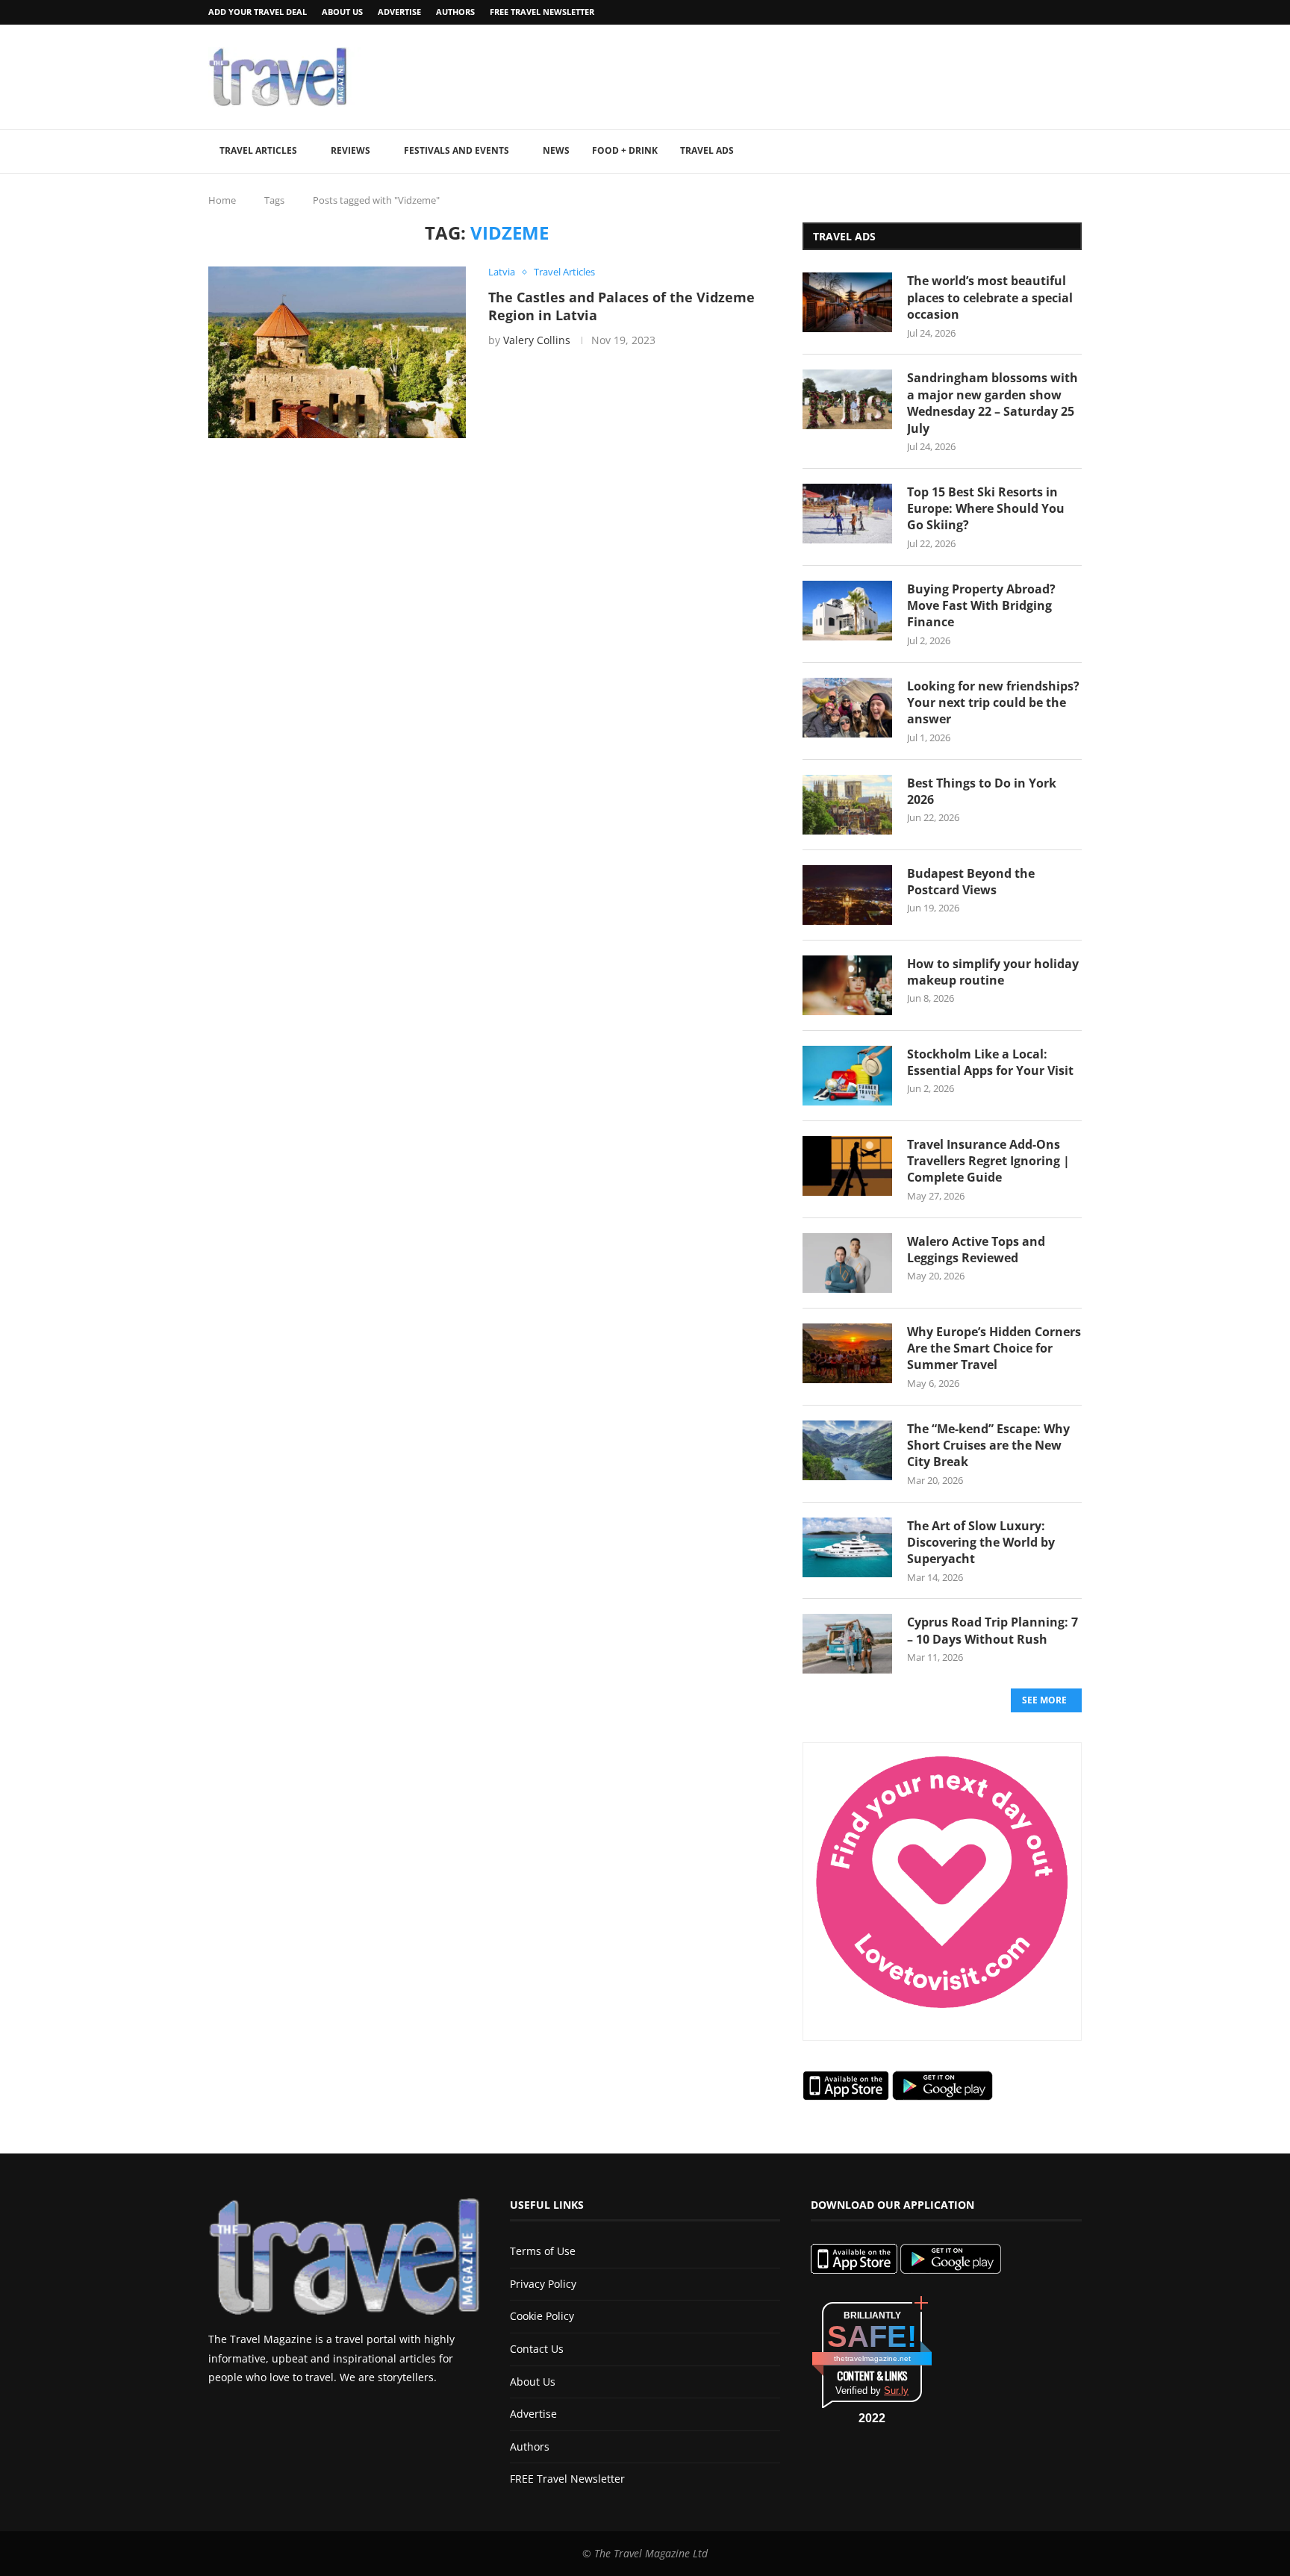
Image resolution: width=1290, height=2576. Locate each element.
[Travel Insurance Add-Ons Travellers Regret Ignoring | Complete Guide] (847, 1166)
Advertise (399, 12)
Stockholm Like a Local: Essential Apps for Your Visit (990, 1062)
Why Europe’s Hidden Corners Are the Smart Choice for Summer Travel (994, 1348)
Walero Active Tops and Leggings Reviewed (976, 1250)
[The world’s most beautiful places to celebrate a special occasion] (847, 302)
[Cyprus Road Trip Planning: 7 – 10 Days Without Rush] (847, 1644)
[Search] (1074, 152)
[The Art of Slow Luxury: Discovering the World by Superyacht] (847, 1547)
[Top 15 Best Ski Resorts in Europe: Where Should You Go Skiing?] (847, 514)
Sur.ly (896, 2391)
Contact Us (537, 2349)
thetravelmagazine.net (872, 2358)
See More (1044, 1700)
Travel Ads (707, 150)
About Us (342, 12)
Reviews (350, 150)
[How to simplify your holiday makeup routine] (847, 985)
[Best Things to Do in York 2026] (847, 805)
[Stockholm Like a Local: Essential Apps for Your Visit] (847, 1076)
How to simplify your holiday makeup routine (993, 972)
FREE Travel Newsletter (542, 12)
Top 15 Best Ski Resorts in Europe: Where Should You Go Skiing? (986, 509)
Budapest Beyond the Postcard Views (971, 882)
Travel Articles (258, 150)
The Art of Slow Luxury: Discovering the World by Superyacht (981, 1543)
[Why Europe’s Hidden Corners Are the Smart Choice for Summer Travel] (847, 1353)
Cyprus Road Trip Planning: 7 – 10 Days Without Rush (993, 1630)
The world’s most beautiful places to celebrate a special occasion (990, 297)
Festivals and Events (457, 150)
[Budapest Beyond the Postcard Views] (847, 895)
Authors (455, 12)
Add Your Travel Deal (258, 12)
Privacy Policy (543, 2284)
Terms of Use (543, 2251)
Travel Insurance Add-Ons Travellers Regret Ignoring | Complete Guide (988, 1161)
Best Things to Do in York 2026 (982, 791)
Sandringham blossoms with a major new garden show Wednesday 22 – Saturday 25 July (993, 403)
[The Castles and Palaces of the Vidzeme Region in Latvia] (337, 352)
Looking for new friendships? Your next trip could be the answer (993, 703)
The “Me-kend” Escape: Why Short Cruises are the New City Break (988, 1446)
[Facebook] (1039, 12)
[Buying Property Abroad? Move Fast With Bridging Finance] (847, 611)
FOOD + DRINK (625, 150)
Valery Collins (537, 340)
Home (222, 200)
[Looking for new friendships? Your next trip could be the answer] (847, 708)
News (556, 150)
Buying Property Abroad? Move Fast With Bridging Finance (981, 606)
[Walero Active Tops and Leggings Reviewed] (847, 1263)
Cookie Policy (542, 2316)
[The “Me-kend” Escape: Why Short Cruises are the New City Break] (847, 1450)
